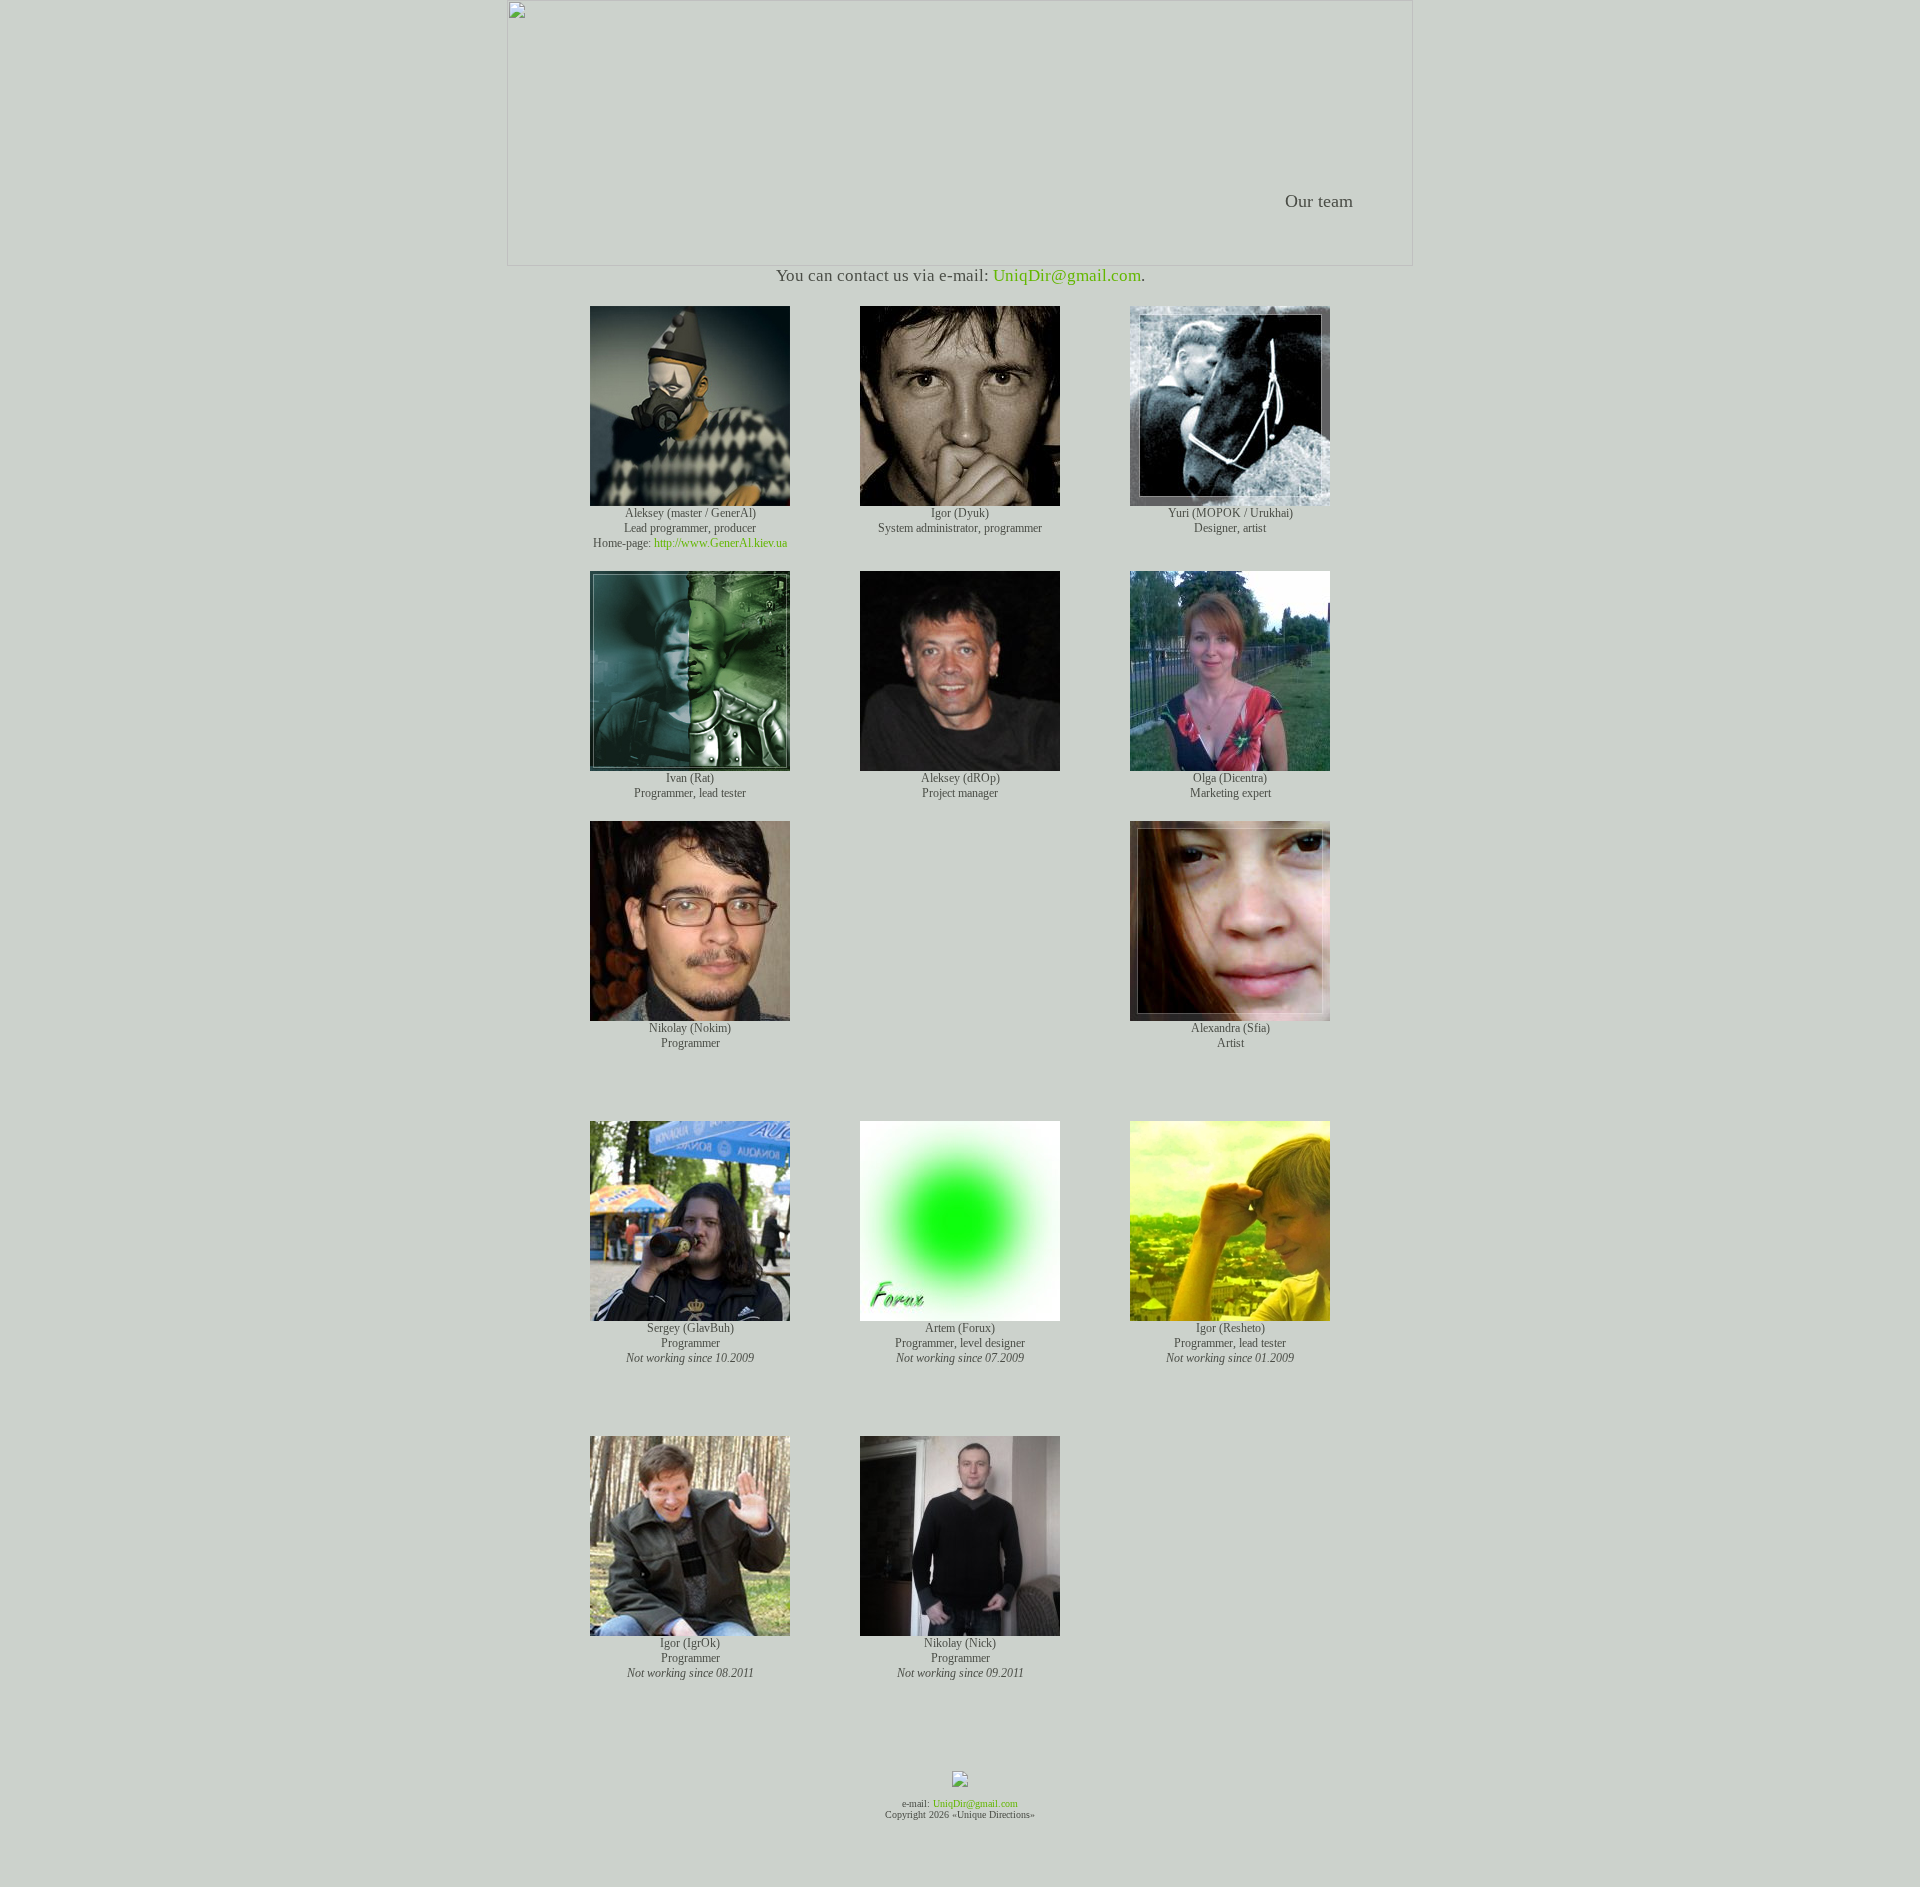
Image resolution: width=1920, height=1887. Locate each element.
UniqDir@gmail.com (1067, 275)
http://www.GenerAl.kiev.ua (720, 543)
